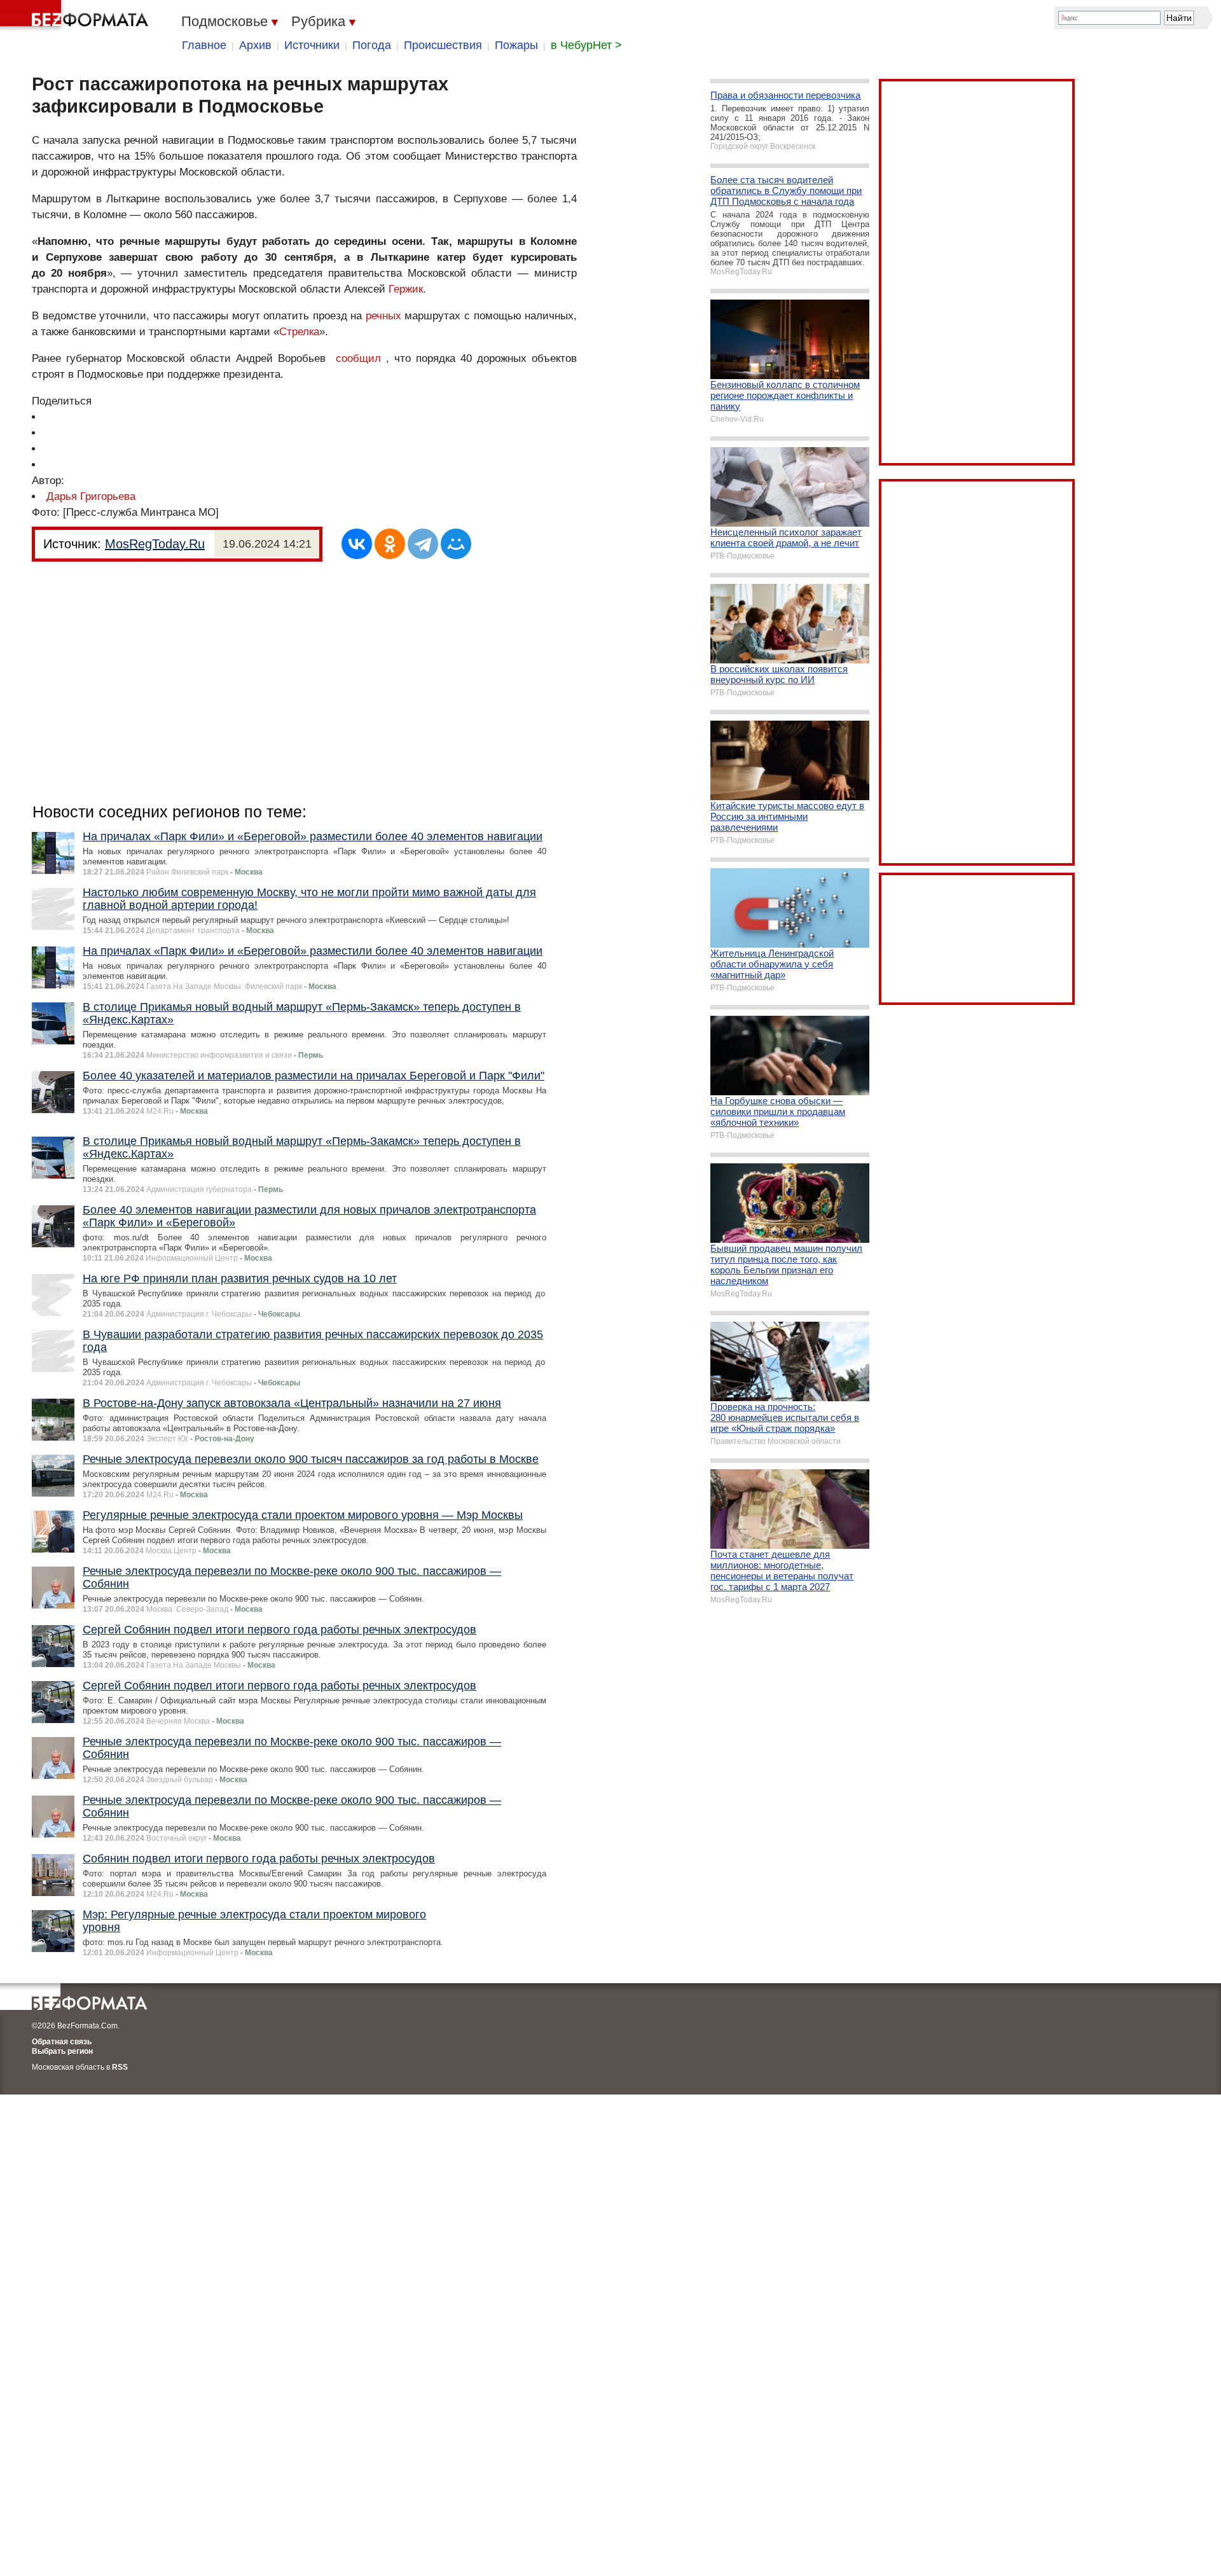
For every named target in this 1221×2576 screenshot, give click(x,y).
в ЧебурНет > (586, 45)
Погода (372, 45)
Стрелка (299, 332)
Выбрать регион (62, 2051)
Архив (255, 45)
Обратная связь (62, 2042)
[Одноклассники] (390, 544)
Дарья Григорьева (91, 496)
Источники (312, 45)
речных (383, 316)
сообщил (358, 358)
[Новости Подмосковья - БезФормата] (76, 16)
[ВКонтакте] (357, 544)
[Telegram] (423, 544)
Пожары (516, 45)
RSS (120, 2067)
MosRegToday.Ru (155, 544)
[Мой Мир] (456, 544)
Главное (204, 45)
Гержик (406, 289)
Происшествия (443, 45)
